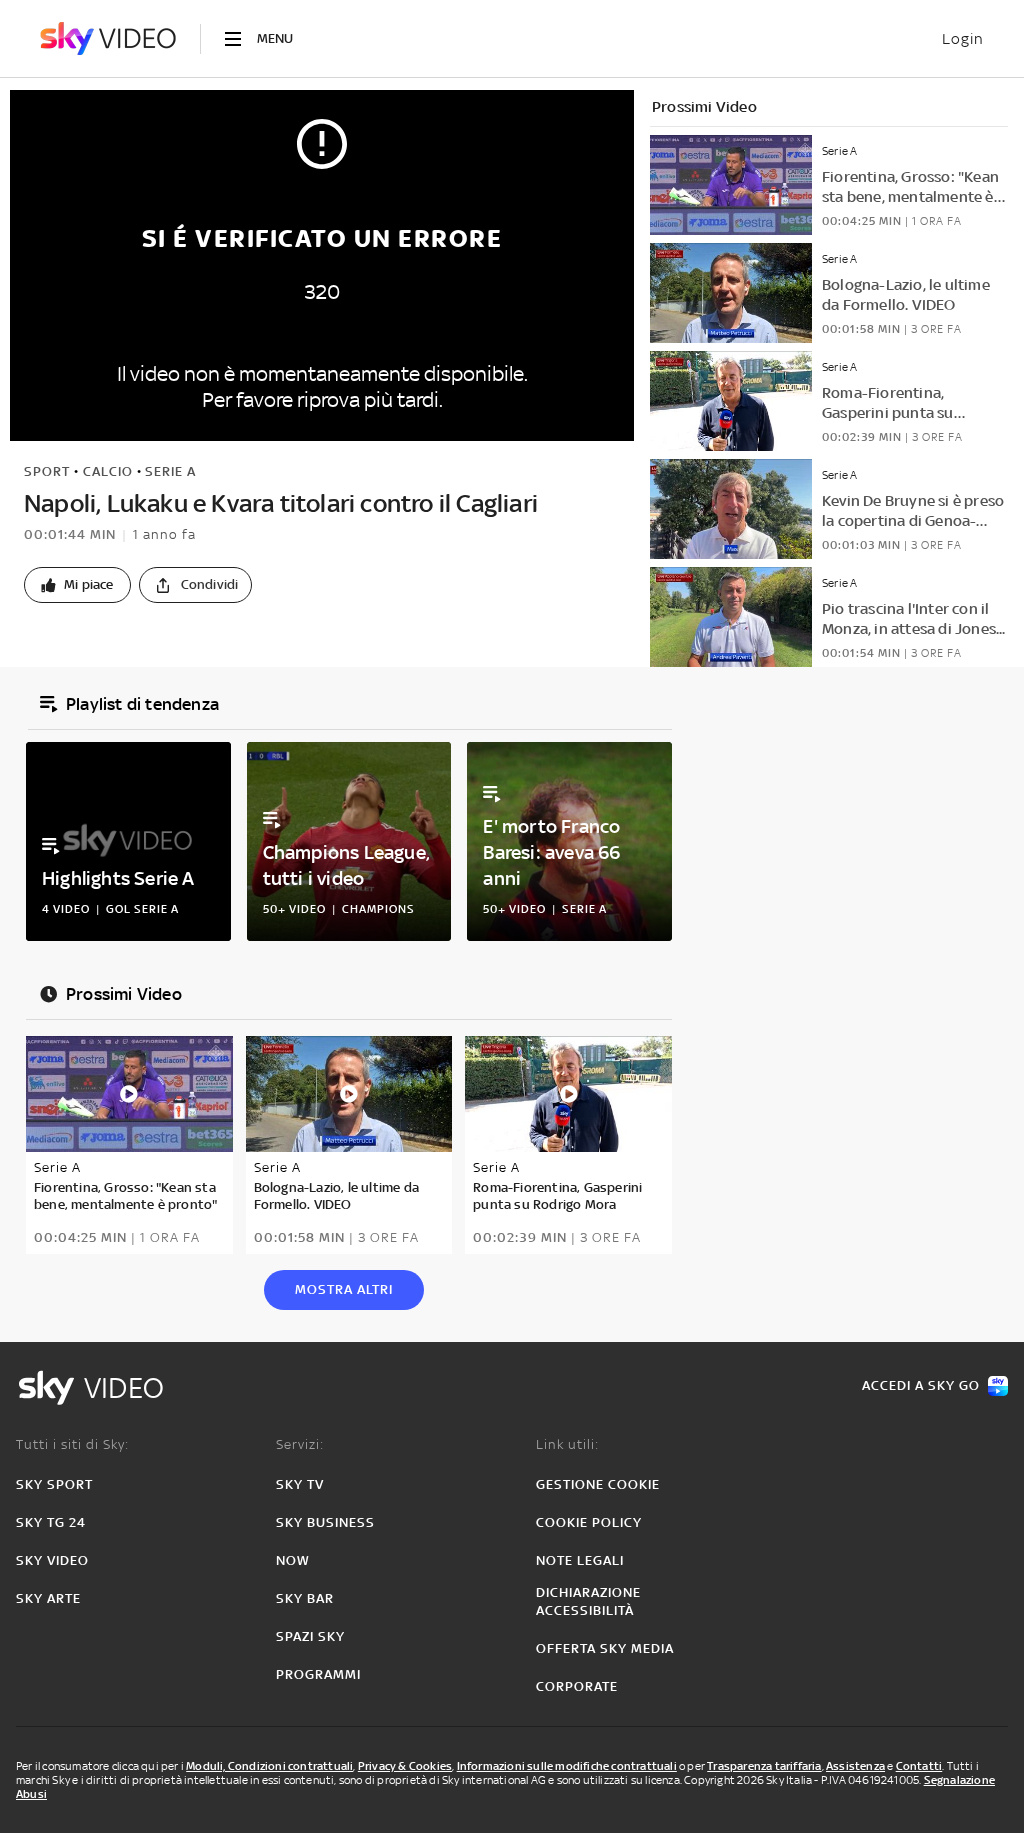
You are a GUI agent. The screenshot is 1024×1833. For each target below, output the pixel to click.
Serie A (170, 471)
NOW (293, 1560)
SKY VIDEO (52, 1560)
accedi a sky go (921, 1385)
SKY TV (300, 1484)
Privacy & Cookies (405, 1766)
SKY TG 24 (51, 1522)
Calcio (108, 471)
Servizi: (300, 1444)
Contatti (919, 1766)
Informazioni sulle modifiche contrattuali (567, 1766)
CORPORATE (577, 1686)
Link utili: (567, 1444)
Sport (47, 471)
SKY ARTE (48, 1598)
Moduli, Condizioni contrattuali (269, 1766)
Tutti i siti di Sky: (72, 1444)
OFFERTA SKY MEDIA (605, 1648)
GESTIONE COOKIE (598, 1484)
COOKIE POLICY (589, 1522)
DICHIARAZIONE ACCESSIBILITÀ (588, 1601)
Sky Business (325, 1522)
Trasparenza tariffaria (764, 1766)
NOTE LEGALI (580, 1560)
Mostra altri (344, 1289)
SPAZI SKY (310, 1636)
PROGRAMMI (318, 1674)
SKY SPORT (54, 1484)
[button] (77, 585)
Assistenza (855, 1766)
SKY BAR (305, 1598)
